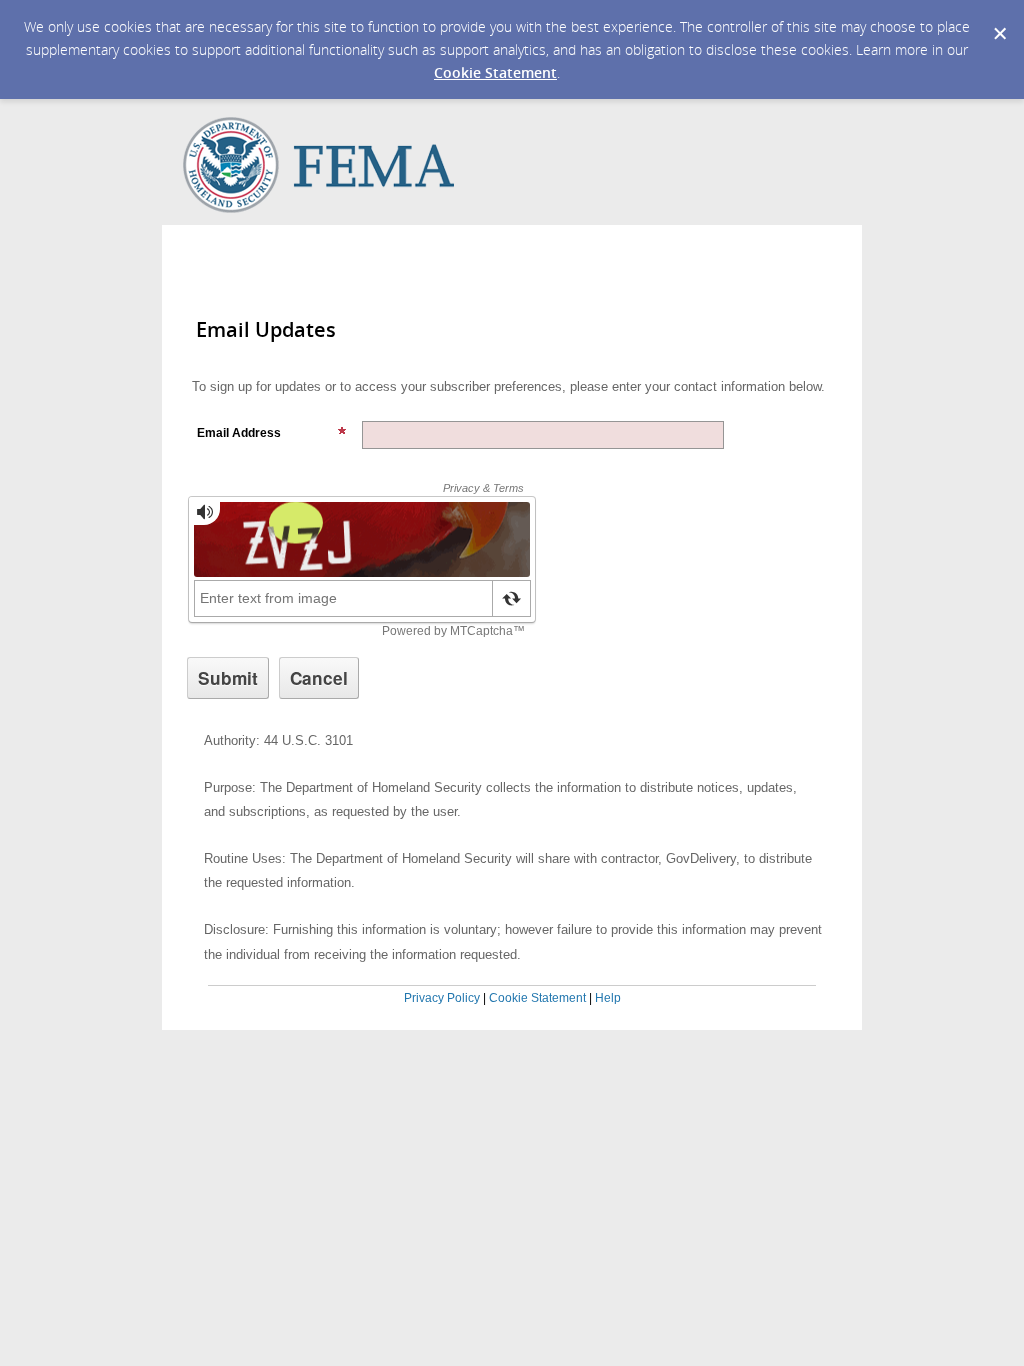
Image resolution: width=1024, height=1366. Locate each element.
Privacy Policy (442, 998)
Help (608, 998)
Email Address (239, 433)
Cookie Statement (495, 72)
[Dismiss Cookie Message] (999, 19)
